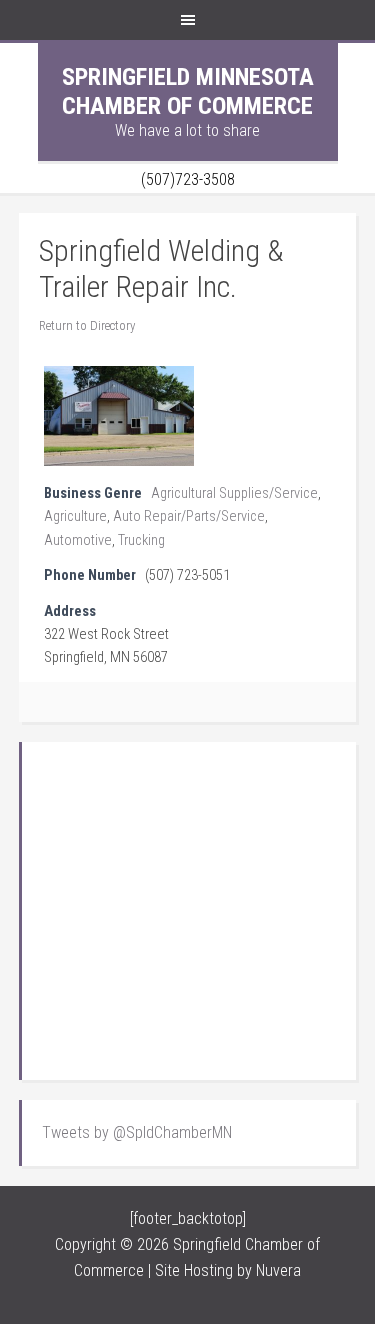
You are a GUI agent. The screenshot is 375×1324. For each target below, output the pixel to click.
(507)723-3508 (188, 179)
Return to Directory (87, 325)
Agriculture (75, 516)
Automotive (78, 540)
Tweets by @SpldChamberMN (137, 1132)
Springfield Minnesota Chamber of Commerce (188, 91)
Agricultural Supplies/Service (234, 493)
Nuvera (278, 1270)
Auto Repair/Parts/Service (189, 516)
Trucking (141, 540)
